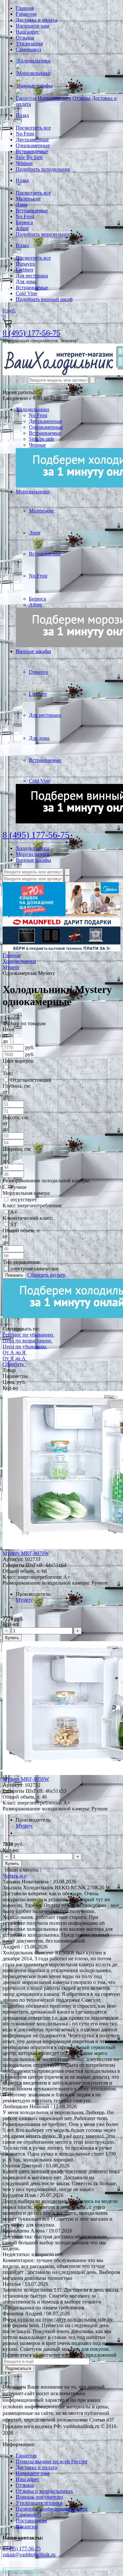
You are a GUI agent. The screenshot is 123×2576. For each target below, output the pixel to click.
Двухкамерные (32, 140)
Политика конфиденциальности (52, 2509)
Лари (21, 205)
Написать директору (22, 2571)
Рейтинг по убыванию (28, 1335)
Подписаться (18, 2368)
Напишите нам (32, 26)
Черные (24, 163)
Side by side (41, 439)
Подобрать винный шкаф (44, 299)
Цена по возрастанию (27, 1341)
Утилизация (29, 44)
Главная (25, 8)
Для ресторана (32, 276)
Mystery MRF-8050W (26, 1779)
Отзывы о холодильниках (44, 2491)
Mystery (24, 1600)
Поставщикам (31, 2521)
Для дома (26, 282)
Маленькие (28, 199)
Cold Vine (26, 293)
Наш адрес (28, 32)
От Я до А (14, 1358)
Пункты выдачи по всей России (51, 2461)
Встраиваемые (32, 151)
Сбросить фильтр (46, 1275)
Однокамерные (33, 145)
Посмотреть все (33, 128)
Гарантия (26, 14)
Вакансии (27, 2527)
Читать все (15, 1876)
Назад (22, 115)
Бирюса (24, 222)
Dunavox (25, 264)
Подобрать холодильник (43, 169)
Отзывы (25, 38)
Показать (14, 1275)
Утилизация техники (39, 2503)
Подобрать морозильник (43, 234)
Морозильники (34, 73)
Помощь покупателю (39, 2497)
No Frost (25, 134)
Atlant (22, 228)
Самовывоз (28, 49)
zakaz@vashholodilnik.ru (29, 2554)
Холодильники (34, 61)
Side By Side (29, 157)
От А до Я (14, 1352)
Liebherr (25, 270)
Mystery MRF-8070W (26, 1553)
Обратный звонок (23, 386)
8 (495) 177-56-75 (31, 333)
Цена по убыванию (24, 1347)
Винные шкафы (35, 86)
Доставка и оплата (36, 20)
